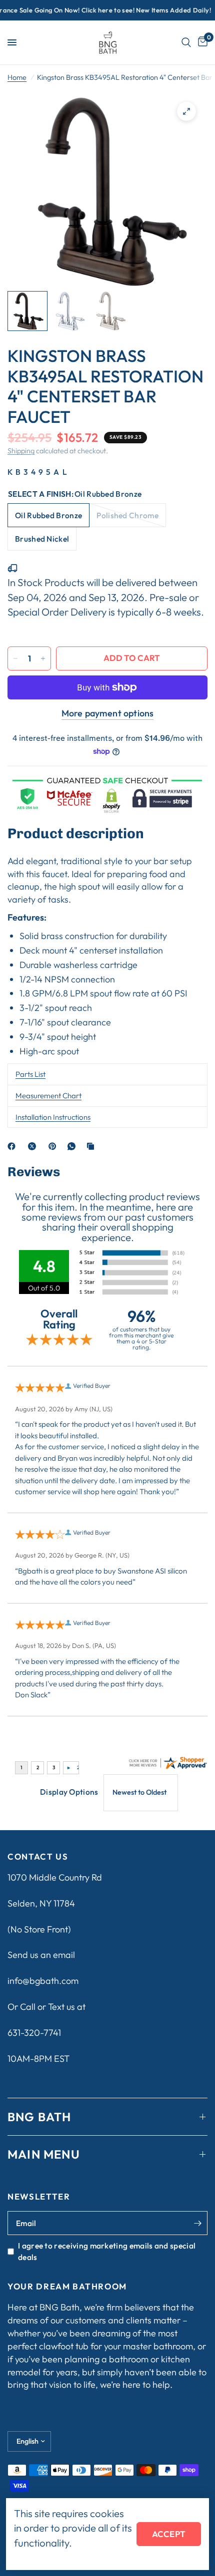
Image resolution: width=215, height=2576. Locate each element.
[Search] (186, 42)
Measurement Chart (48, 1096)
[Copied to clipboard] (92, 1146)
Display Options (69, 1792)
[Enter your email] (197, 2223)
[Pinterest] (54, 1146)
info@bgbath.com (43, 1981)
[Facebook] (13, 1146)
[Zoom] (186, 111)
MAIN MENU (44, 2154)
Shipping (21, 451)
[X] (34, 1146)
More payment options (108, 713)
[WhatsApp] (73, 1146)
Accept (169, 2534)
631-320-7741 (34, 2033)
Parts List (30, 1074)
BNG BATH (39, 2117)
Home (17, 77)
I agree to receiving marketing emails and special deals (107, 2251)
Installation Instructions (53, 1117)
